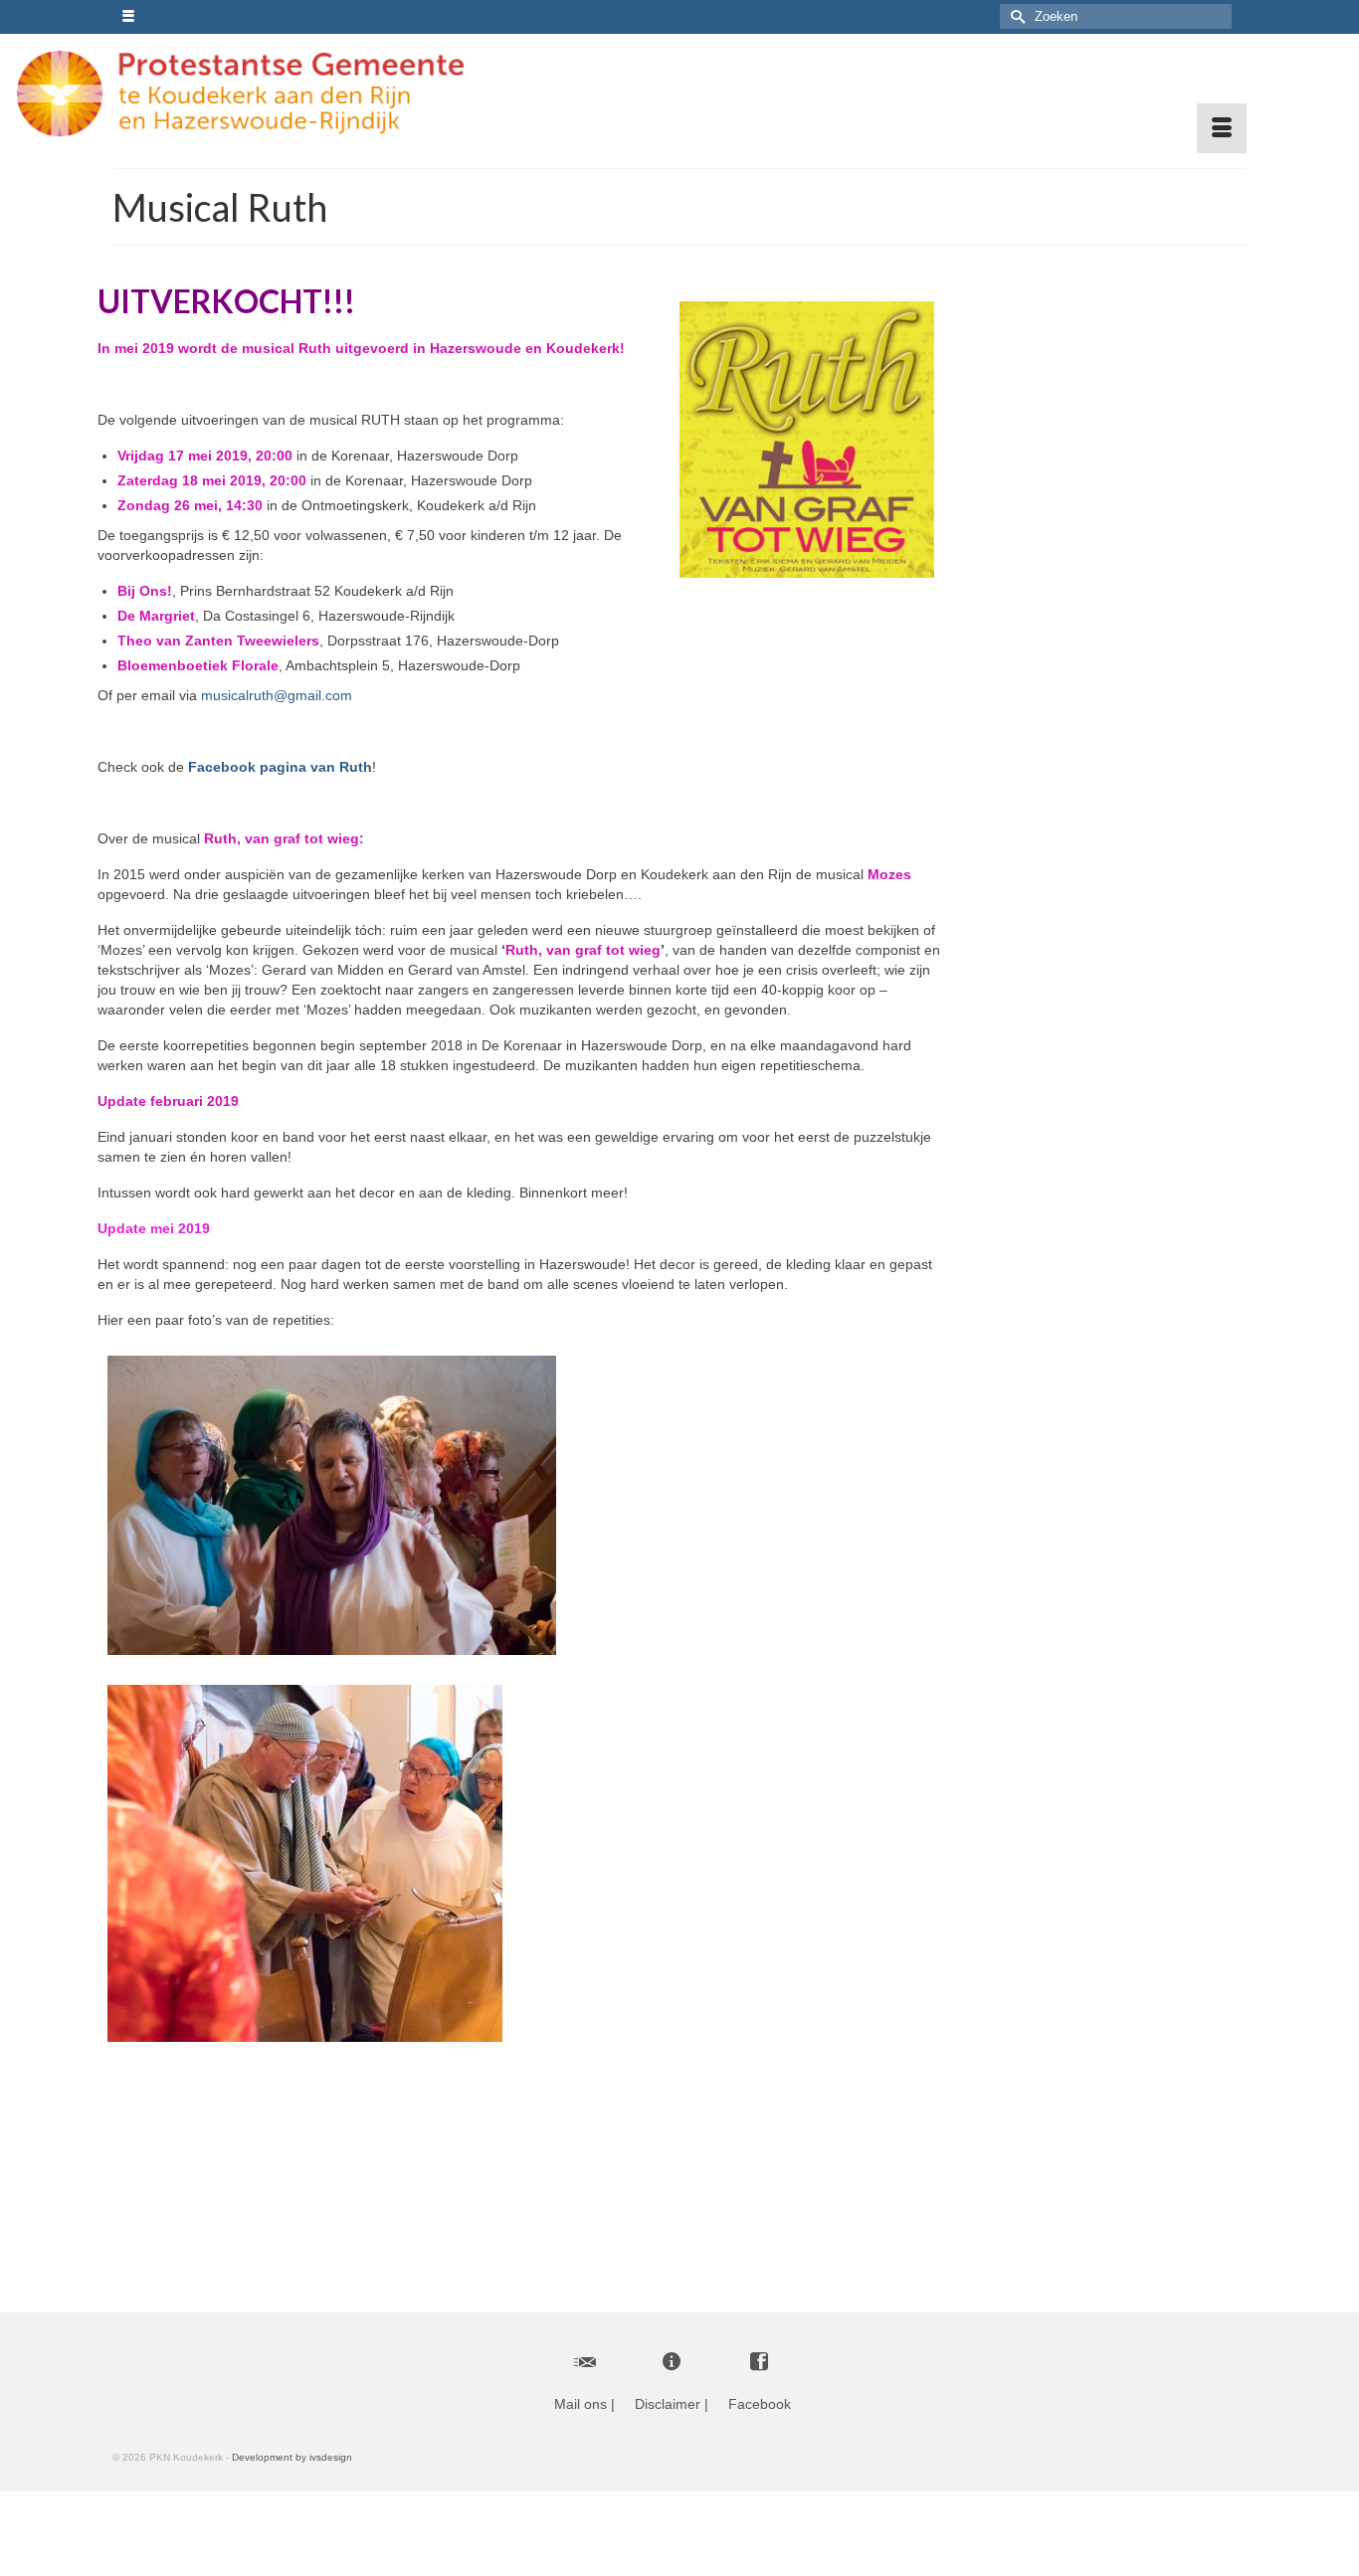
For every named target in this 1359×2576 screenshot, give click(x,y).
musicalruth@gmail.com (277, 695)
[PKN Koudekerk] (261, 93)
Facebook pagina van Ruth (280, 767)
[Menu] (1222, 128)
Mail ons (581, 2404)
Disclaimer (668, 2404)
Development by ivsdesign (292, 2457)
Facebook (760, 2404)
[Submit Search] (1015, 16)
